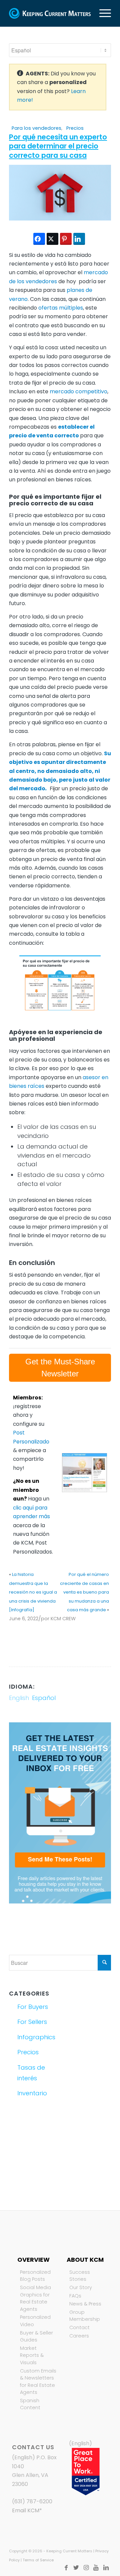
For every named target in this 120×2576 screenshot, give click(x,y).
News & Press (85, 2304)
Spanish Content (30, 2404)
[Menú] (102, 13)
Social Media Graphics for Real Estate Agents (35, 2298)
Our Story (81, 2287)
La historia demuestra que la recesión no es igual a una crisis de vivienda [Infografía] (33, 1592)
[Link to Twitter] (76, 2568)
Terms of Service (38, 2560)
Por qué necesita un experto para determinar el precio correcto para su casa (58, 146)
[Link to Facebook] (66, 2568)
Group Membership (85, 2316)
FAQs (75, 2296)
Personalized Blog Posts (35, 2276)
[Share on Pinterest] (66, 239)
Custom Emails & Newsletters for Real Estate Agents (38, 2382)
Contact (79, 2327)
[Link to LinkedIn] (106, 2568)
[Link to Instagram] (86, 2568)
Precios (75, 128)
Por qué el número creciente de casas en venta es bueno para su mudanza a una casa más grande (84, 1592)
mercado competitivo (78, 391)
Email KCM (26, 2510)
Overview (33, 2260)
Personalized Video (35, 2321)
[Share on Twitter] (52, 239)
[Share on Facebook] (39, 239)
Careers (79, 2336)
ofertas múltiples (61, 308)
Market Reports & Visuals (32, 2355)
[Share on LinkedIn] (79, 239)
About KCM (85, 2260)
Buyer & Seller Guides (36, 2336)
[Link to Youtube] (96, 2568)
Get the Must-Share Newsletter (60, 1368)
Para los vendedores (36, 128)
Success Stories (80, 2276)
